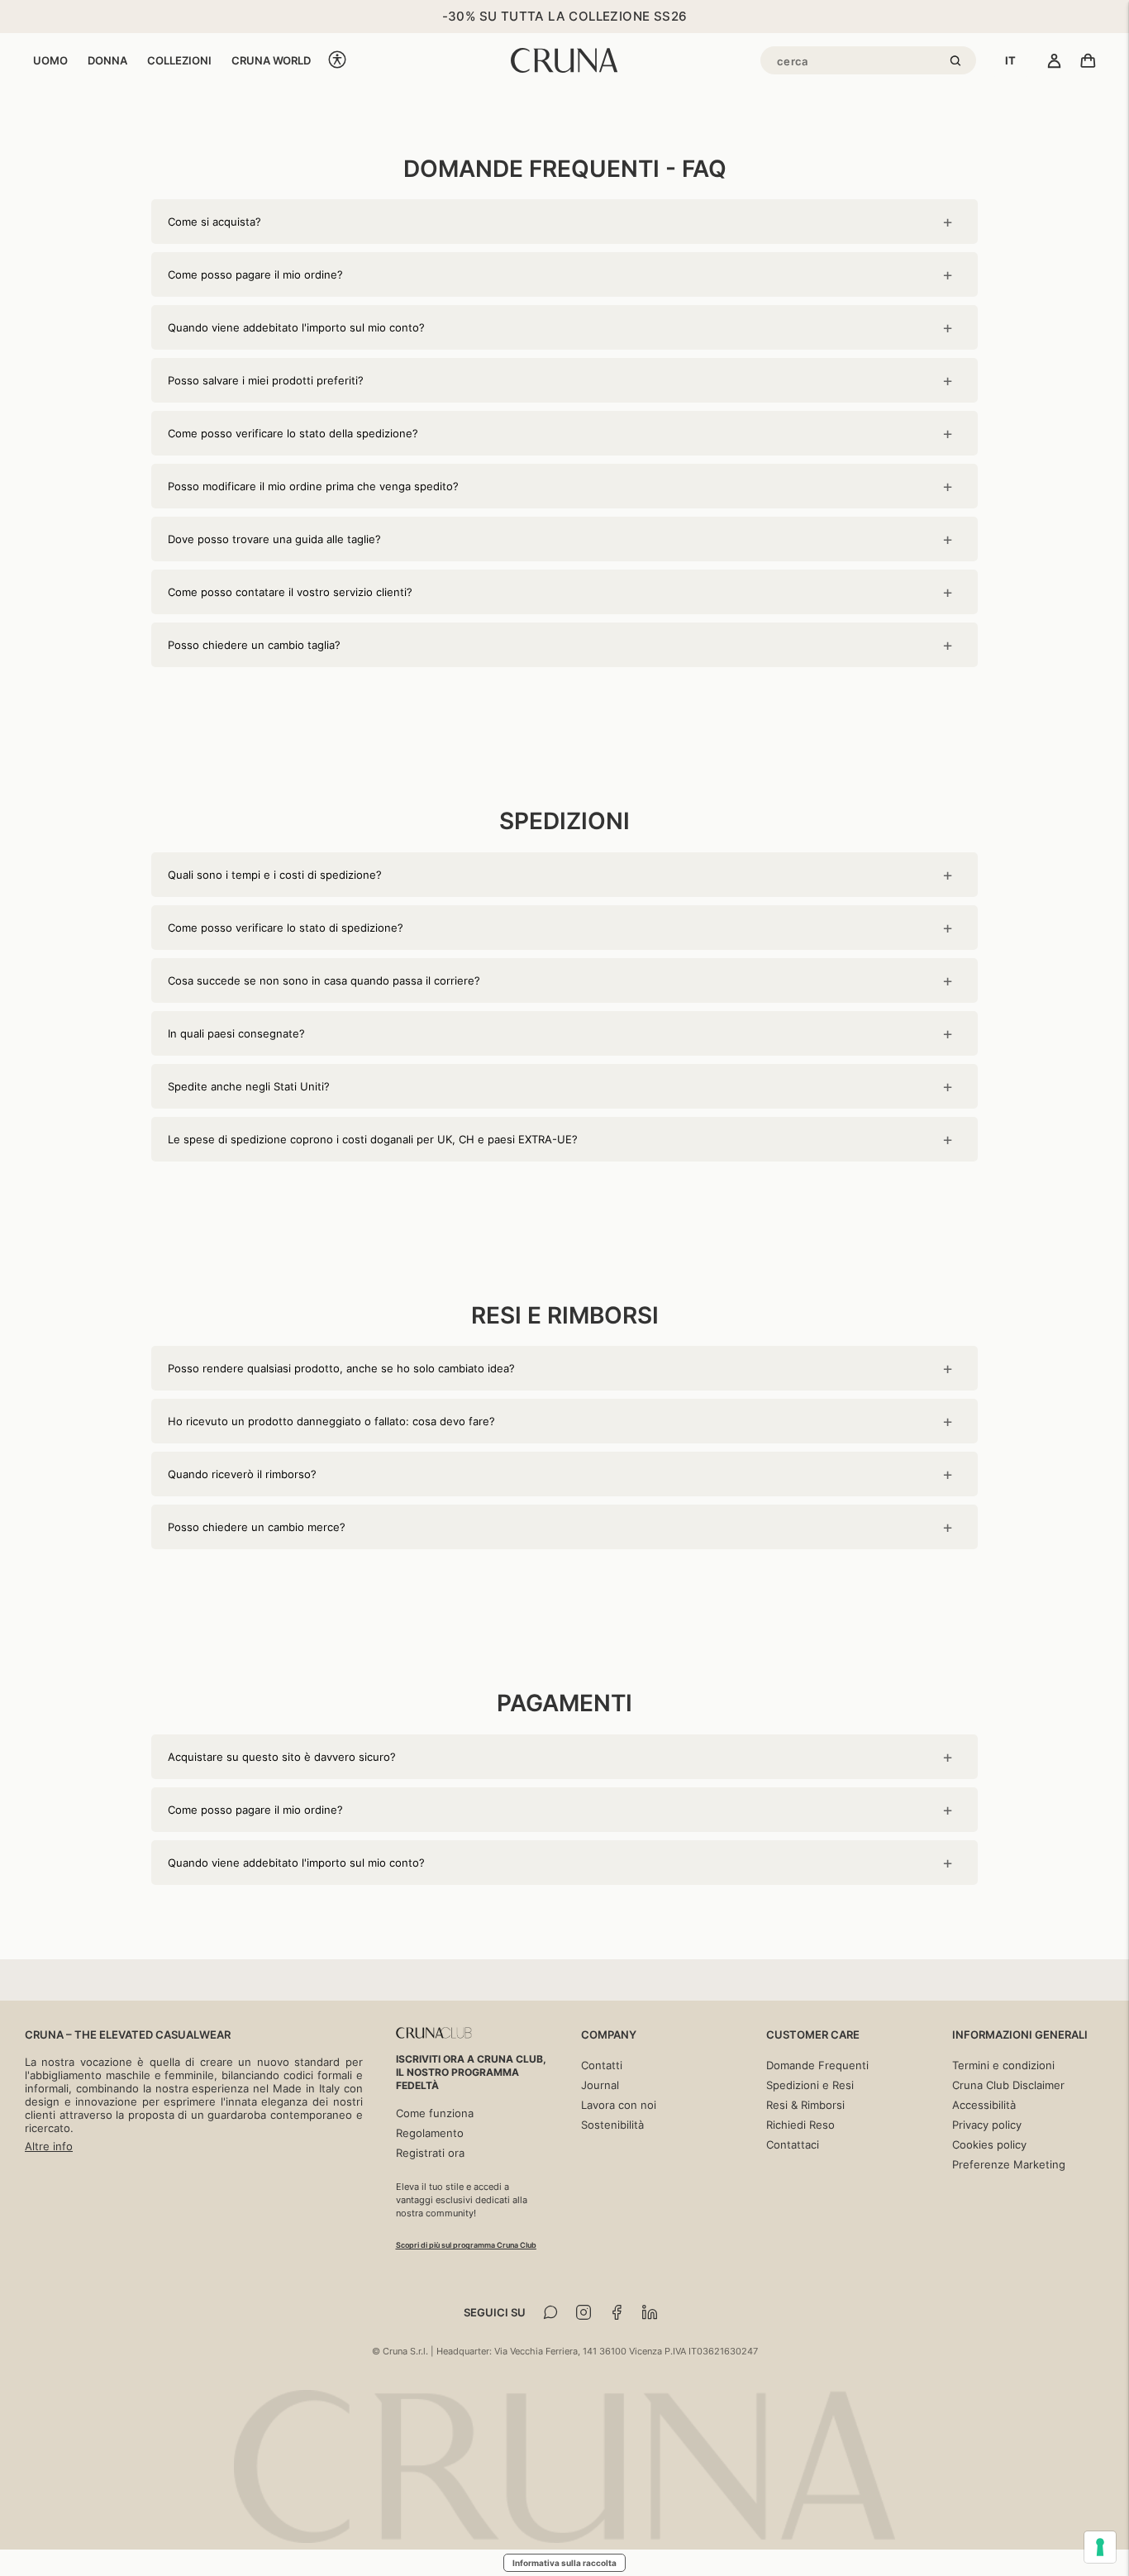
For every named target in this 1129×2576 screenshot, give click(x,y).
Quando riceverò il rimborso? (242, 1474)
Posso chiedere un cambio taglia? (254, 645)
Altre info (49, 2146)
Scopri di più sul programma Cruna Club (466, 2245)
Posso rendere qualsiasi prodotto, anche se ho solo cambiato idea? (341, 1368)
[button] (337, 61)
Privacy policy (987, 2125)
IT (1010, 60)
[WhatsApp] (550, 2312)
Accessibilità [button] (984, 2105)
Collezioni (179, 60)
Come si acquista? (214, 222)
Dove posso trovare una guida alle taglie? (274, 539)
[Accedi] (1054, 62)
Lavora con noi (619, 2105)
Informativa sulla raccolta (564, 2563)
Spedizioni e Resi (810, 2085)
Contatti (602, 2065)
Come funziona (435, 2113)
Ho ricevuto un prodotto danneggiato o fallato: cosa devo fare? (331, 1421)
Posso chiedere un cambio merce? (257, 1527)
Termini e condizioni (1003, 2065)
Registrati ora (430, 2153)
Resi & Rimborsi (805, 2105)
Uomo (50, 60)
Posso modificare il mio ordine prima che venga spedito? (313, 486)
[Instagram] (584, 2312)
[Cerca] (958, 62)
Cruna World (271, 60)
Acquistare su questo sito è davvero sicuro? (282, 1757)
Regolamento (430, 2133)
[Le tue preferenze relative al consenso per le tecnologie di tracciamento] (1100, 2547)
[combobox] (1010, 60)
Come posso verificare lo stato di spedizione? (286, 928)
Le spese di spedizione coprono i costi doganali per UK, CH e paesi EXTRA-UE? (373, 1139)
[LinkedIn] (650, 2312)
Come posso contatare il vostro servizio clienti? (290, 592)
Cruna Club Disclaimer (1008, 2085)
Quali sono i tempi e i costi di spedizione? (275, 875)
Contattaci (793, 2144)
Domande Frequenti (817, 2065)
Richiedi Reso (800, 2125)
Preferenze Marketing (1009, 2164)
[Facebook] (617, 2312)
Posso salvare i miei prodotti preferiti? (266, 380)
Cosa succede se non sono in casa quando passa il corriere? (324, 980)
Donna (107, 60)
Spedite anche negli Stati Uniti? (249, 1086)
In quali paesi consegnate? (236, 1033)
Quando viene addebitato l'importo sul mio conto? (296, 327)
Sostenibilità (612, 2125)
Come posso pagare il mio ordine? (255, 274)
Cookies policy (989, 2144)
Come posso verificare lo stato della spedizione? (293, 433)
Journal (600, 2085)
